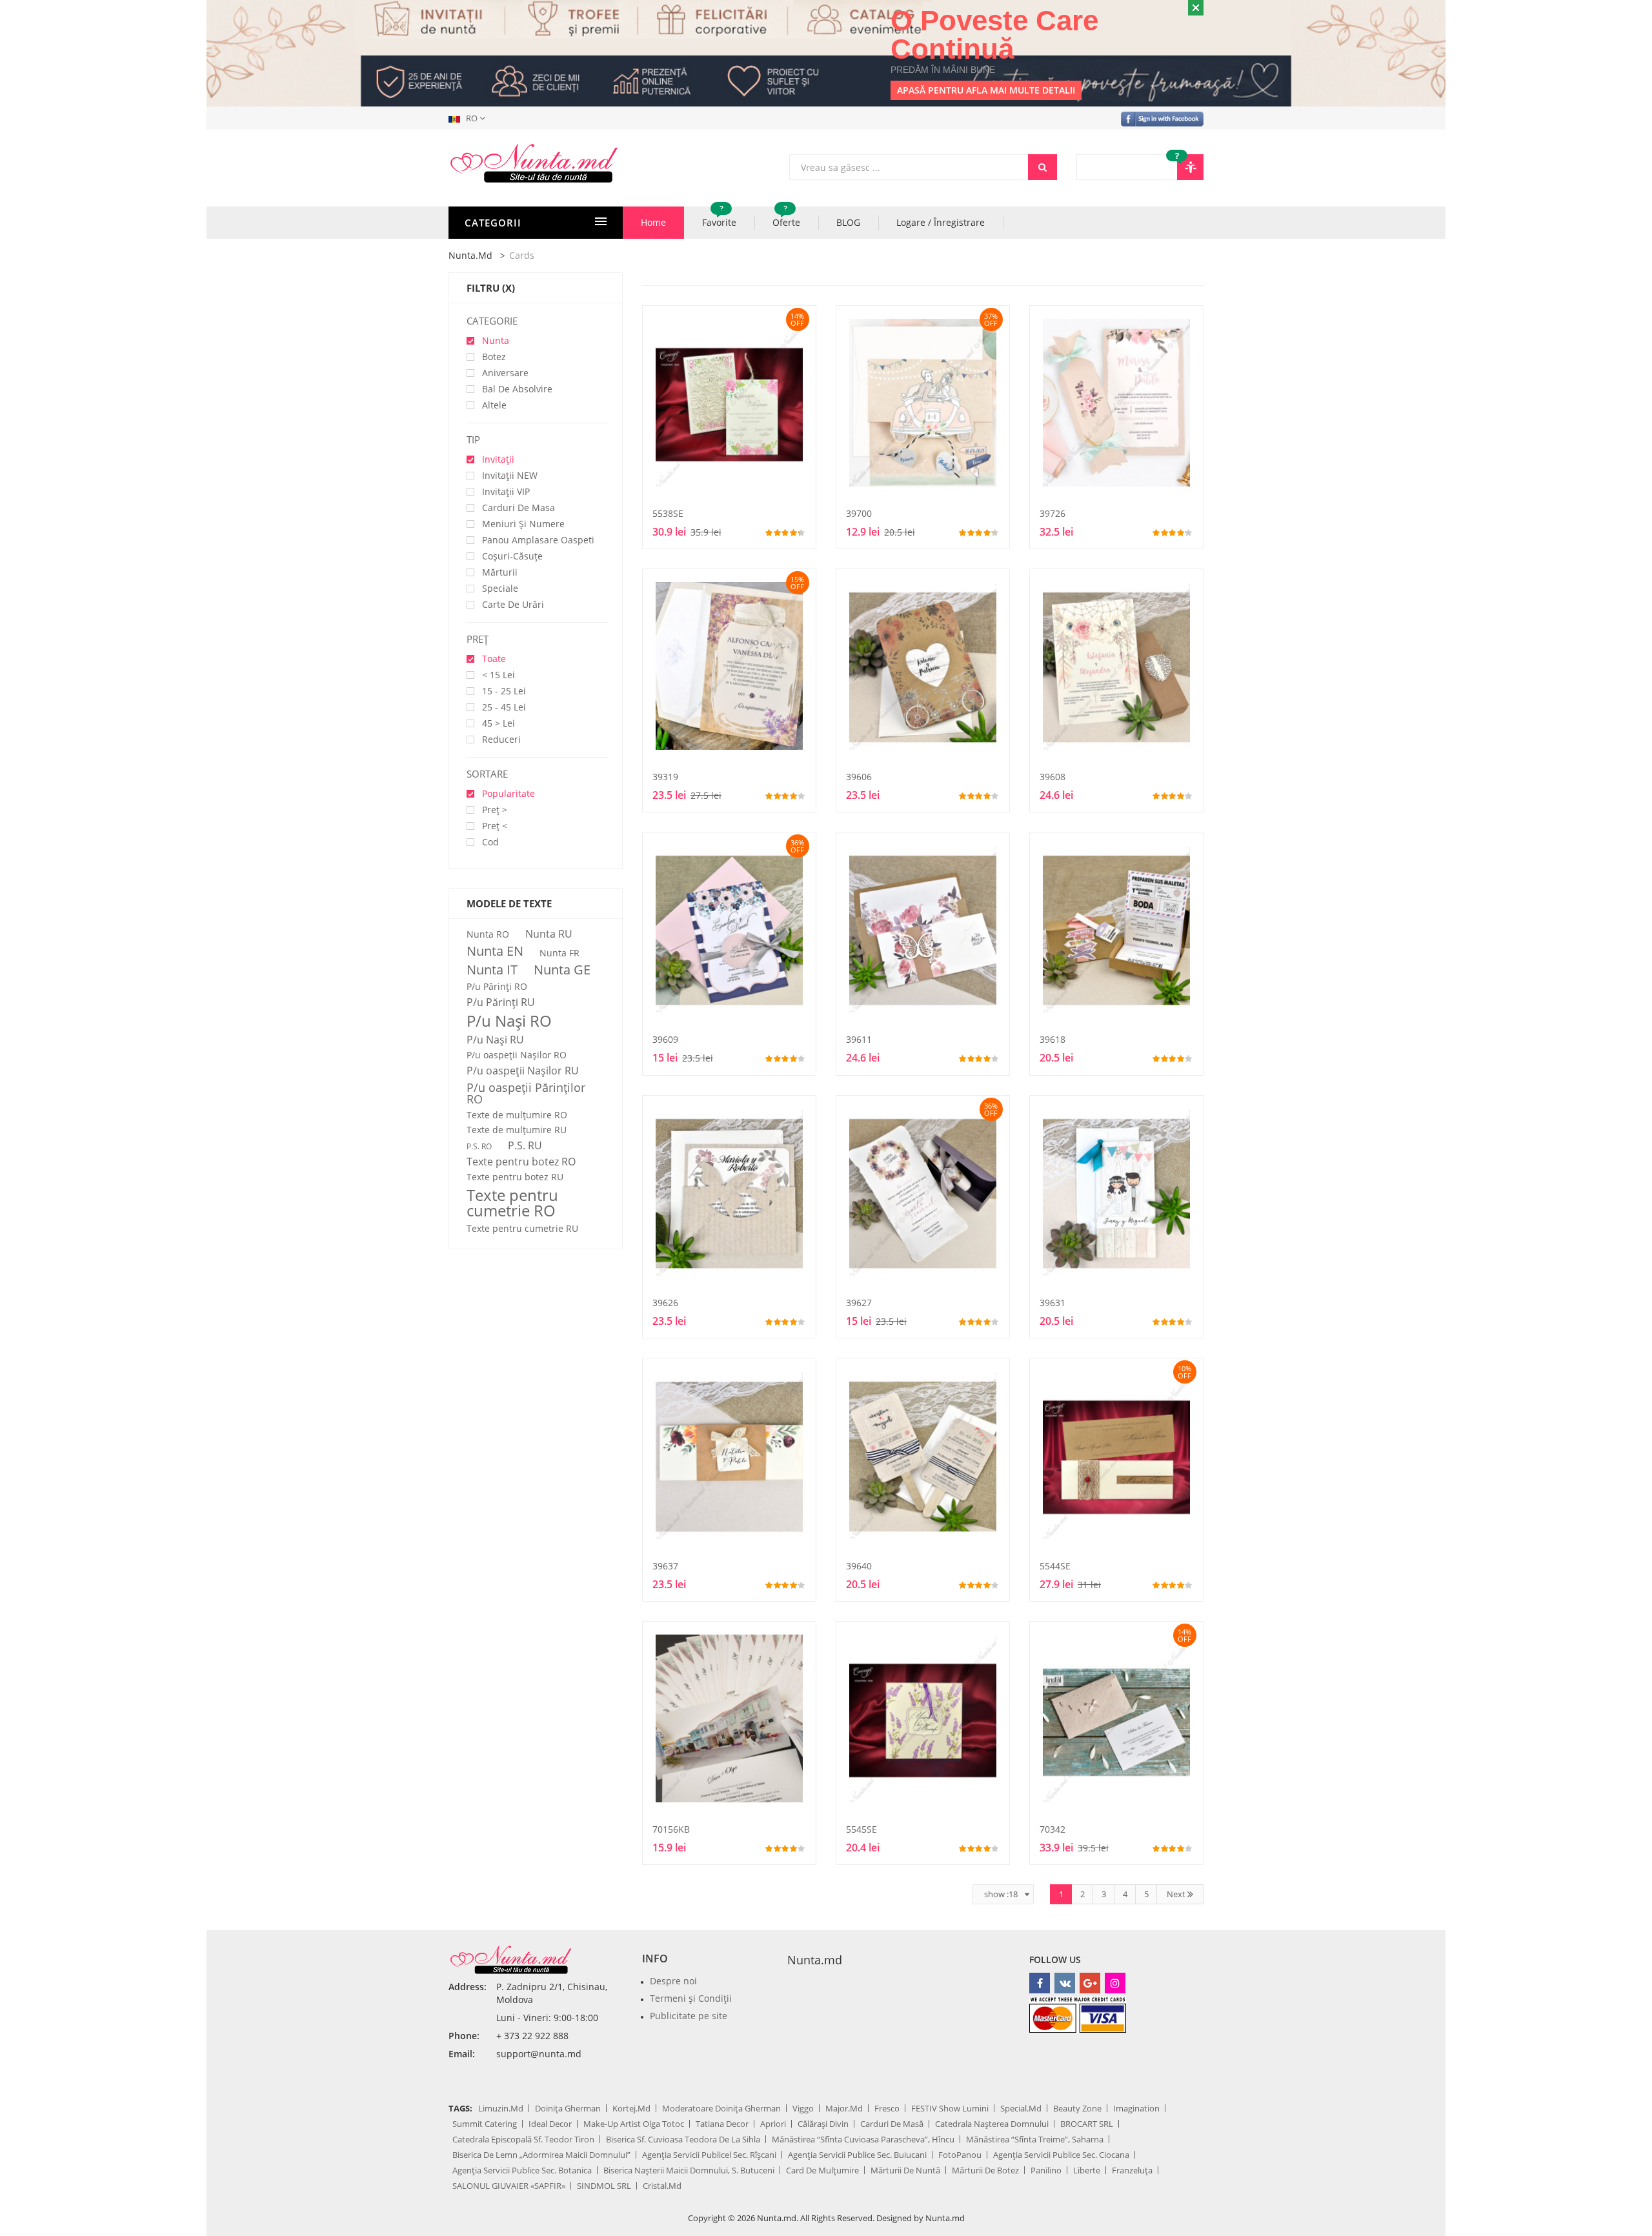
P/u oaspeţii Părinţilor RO (526, 1093)
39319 (665, 777)
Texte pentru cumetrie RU (522, 1229)
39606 (859, 777)
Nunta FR (559, 953)
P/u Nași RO (509, 1021)
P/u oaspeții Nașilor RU (523, 1071)
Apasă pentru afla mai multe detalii (986, 90)
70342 (1053, 1829)
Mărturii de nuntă (905, 2170)
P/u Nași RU (495, 1040)
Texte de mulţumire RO (517, 1115)
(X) (509, 288)
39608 (1053, 777)
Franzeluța (1132, 2170)
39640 (859, 1566)
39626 (665, 1303)
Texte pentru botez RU (515, 1177)
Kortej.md (631, 2108)
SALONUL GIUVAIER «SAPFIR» (509, 2186)
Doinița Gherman (568, 2108)
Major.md (844, 2108)
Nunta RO (488, 934)
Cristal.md (662, 2186)
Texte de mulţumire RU (517, 1130)
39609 (665, 1039)
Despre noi (673, 1981)
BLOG (848, 222)
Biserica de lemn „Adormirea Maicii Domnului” (541, 2155)
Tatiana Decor (722, 2124)
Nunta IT (492, 970)
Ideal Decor (550, 2124)
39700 (859, 513)
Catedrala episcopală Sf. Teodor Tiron (523, 2139)
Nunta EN (495, 951)
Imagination (1136, 2108)
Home (653, 222)
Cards (522, 255)
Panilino (1046, 2170)
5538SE (668, 513)
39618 (1053, 1039)
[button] (469, 118)
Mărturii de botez (985, 2170)
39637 (665, 1566)
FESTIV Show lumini (950, 2108)
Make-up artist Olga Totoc (634, 2124)
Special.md (1021, 2108)
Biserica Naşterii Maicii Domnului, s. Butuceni (689, 2170)
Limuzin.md (501, 2108)
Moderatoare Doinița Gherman (721, 2108)
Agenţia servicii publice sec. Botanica (522, 2170)
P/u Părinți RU (501, 1002)
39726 (1053, 513)
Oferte (786, 217)
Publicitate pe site (689, 2016)
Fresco (887, 2108)
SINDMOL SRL (604, 2186)
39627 (859, 1303)
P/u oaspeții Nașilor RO (517, 1055)
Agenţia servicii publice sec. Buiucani (857, 2155)
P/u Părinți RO (497, 987)
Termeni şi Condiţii (691, 1998)
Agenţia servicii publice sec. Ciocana (1061, 2155)
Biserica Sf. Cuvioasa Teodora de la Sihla (683, 2139)
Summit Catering (485, 2124)
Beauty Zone (1077, 2108)
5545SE (861, 1829)
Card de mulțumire (822, 2170)
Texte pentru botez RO (521, 1162)
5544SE (1055, 1566)
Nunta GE (562, 970)
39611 (859, 1039)
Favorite (719, 217)
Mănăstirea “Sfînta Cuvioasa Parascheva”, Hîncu (863, 2139)
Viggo (803, 2108)
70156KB (671, 1829)
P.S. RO (479, 1147)
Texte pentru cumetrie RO (512, 1203)
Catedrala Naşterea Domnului (992, 2124)
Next (1177, 1894)
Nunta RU (549, 934)
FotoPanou (960, 2155)
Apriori (773, 2124)
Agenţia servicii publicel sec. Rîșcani (709, 2155)
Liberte (1087, 2170)
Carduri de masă (892, 2124)
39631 (1053, 1303)
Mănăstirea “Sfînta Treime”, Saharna (1035, 2139)
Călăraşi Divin (823, 2124)
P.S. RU (525, 1145)
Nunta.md (470, 255)
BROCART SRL (1087, 2124)
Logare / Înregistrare (941, 222)
